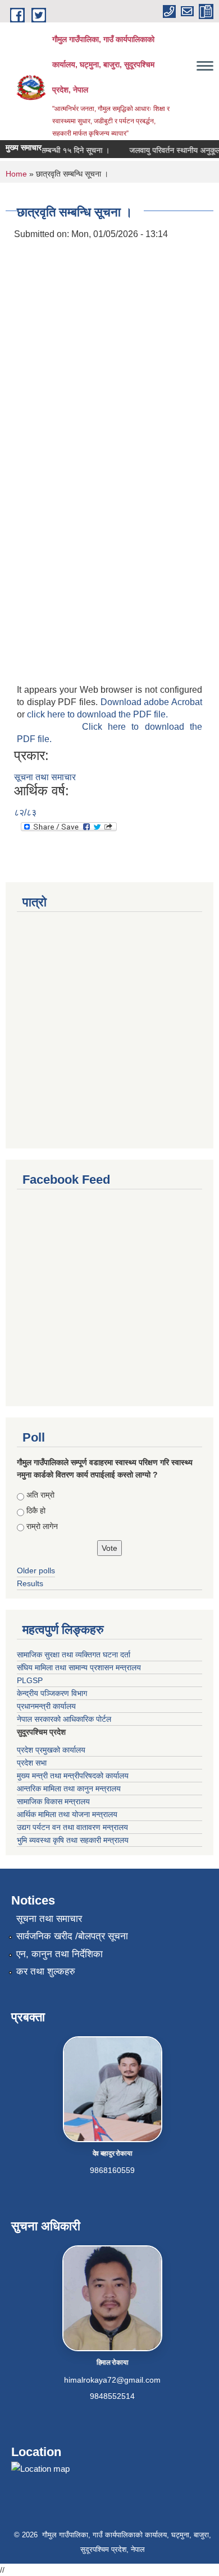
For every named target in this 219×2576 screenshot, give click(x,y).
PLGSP (30, 1680)
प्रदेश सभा (32, 1763)
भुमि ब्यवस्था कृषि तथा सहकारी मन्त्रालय (73, 1840)
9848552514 (112, 2396)
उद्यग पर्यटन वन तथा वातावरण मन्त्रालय (72, 1827)
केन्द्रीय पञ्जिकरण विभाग (52, 1693)
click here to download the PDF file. (97, 714)
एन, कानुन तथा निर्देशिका (60, 1954)
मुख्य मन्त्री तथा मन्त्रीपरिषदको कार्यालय (73, 1776)
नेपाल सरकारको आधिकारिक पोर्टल (64, 1719)
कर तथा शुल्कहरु (46, 1972)
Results (30, 1583)
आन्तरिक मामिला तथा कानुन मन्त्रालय (69, 1789)
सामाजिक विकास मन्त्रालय (53, 1801)
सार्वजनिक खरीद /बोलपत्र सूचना (72, 1936)
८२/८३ (25, 812)
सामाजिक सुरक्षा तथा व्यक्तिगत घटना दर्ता (74, 1655)
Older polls (36, 1570)
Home (16, 174)
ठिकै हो (36, 1511)
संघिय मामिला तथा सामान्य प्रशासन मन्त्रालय (79, 1667)
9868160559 (112, 2170)
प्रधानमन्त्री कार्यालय (46, 1706)
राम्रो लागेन (42, 1526)
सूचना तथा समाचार (45, 777)
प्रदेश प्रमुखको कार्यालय (51, 1750)
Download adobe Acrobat (151, 702)
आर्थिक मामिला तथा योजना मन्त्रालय (67, 1814)
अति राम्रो (40, 1495)
